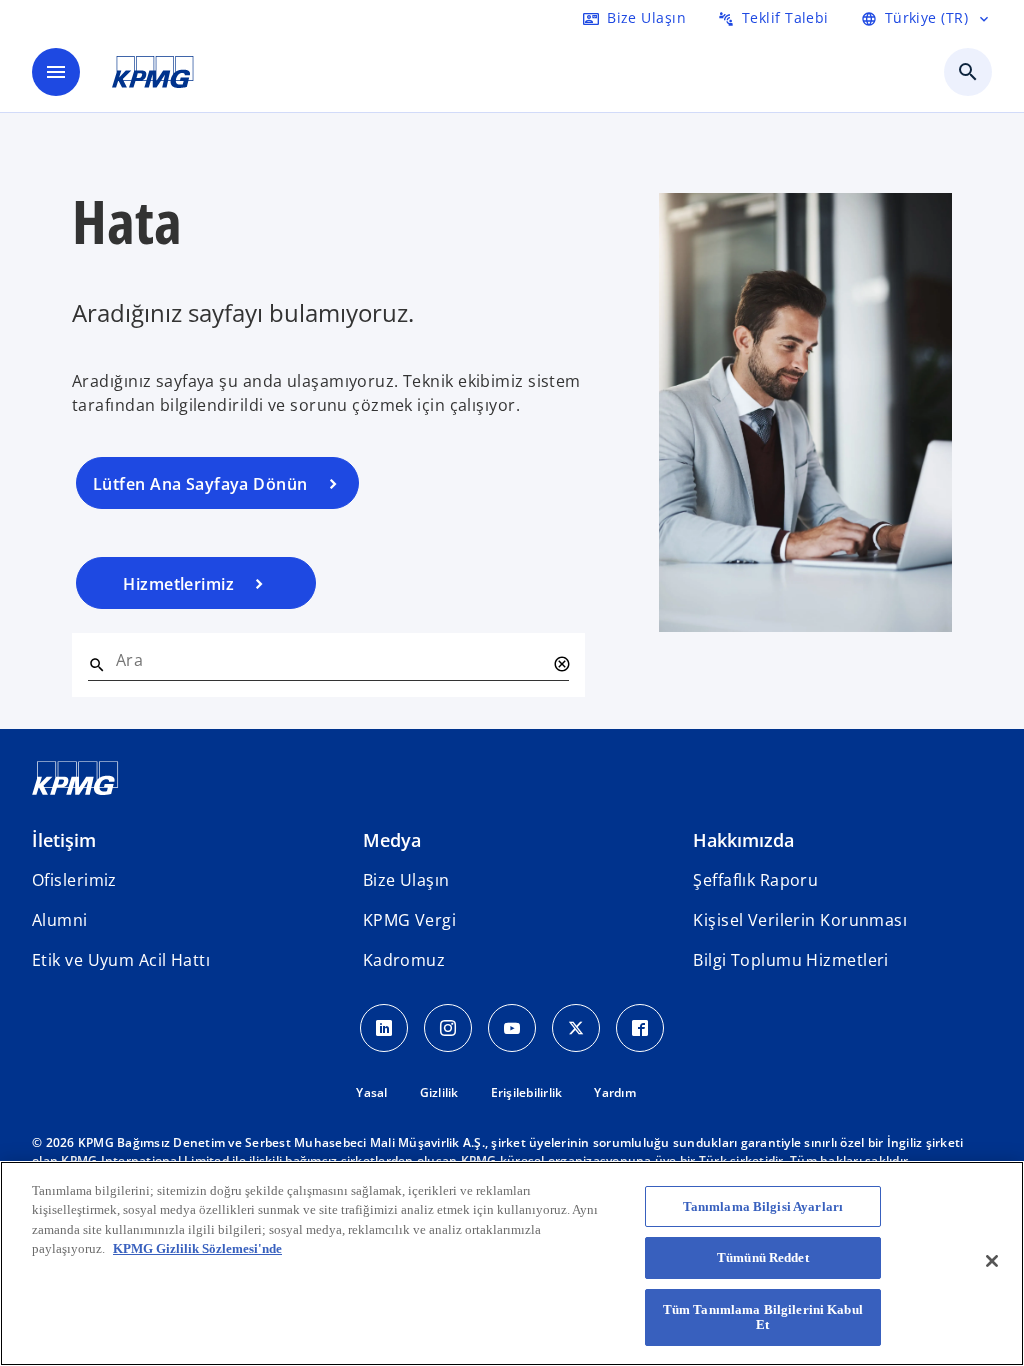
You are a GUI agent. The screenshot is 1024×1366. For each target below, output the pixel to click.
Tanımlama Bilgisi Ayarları (763, 1206)
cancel (561, 664)
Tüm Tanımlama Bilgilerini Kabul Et (763, 1317)
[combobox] (330, 660)
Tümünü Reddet (763, 1257)
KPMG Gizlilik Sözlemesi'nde (197, 1248)
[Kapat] (992, 1261)
